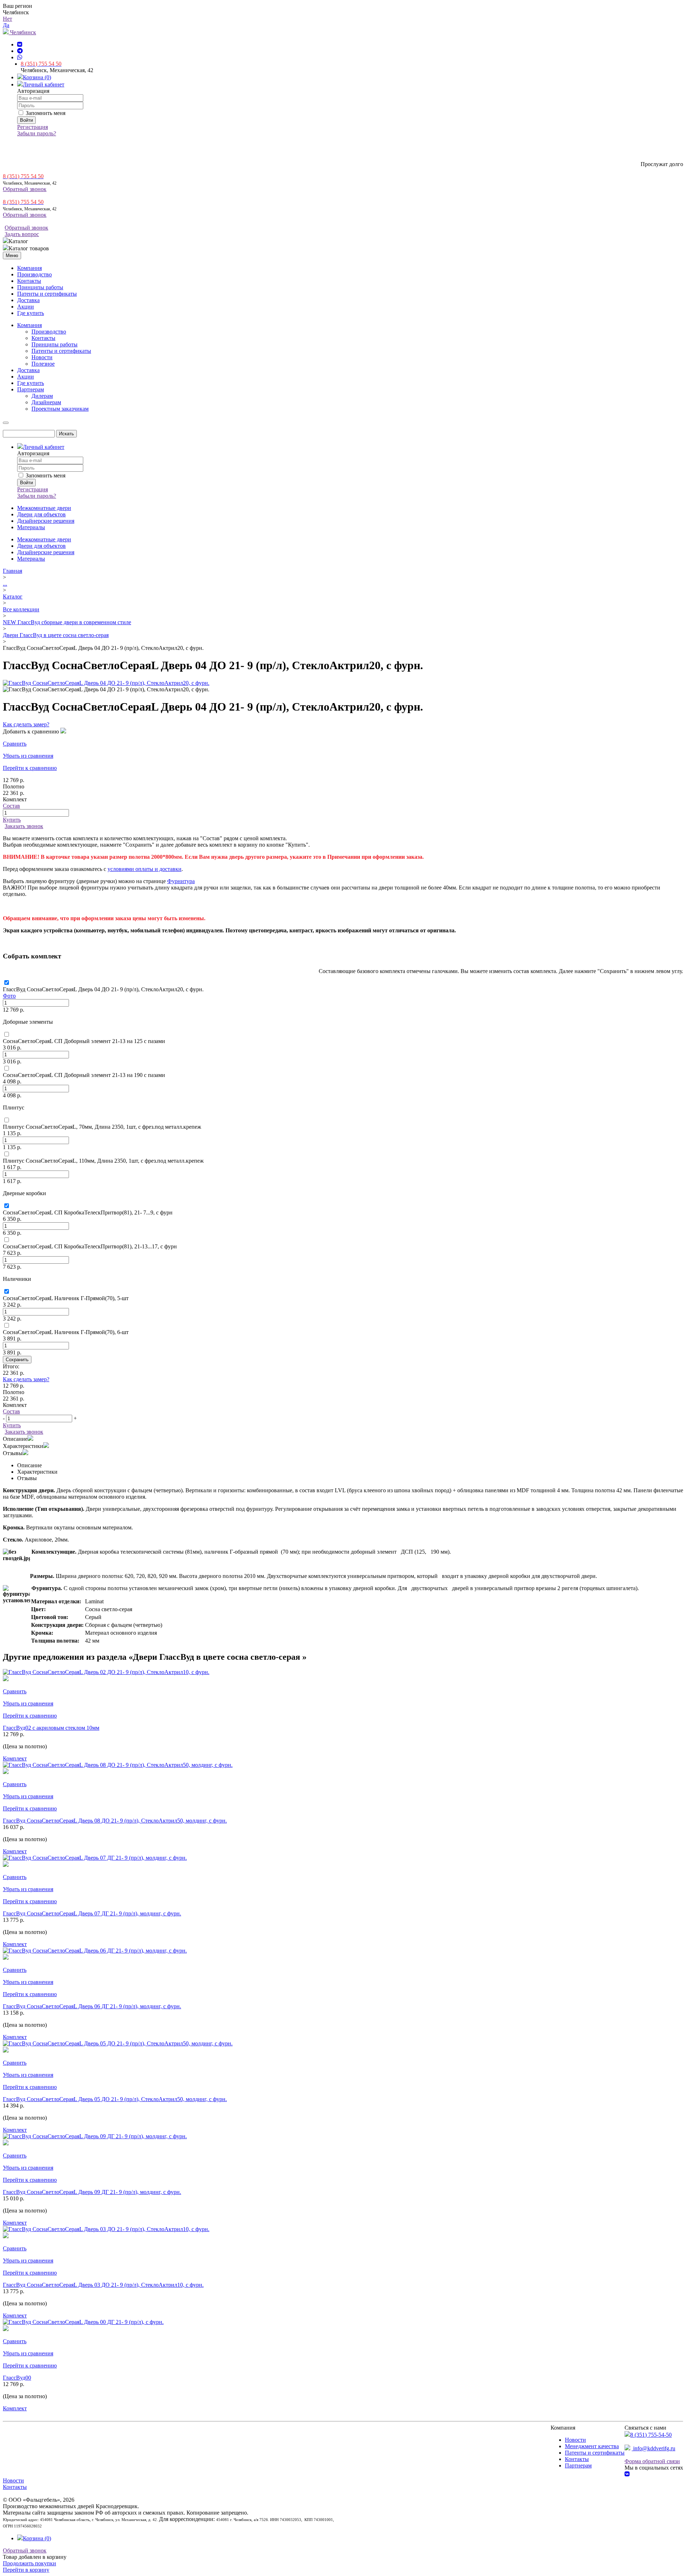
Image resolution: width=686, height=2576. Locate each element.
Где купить (31, 313)
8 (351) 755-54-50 (651, 2435)
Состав (11, 806)
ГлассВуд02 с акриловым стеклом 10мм (51, 1728)
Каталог (13, 597)
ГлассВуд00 (17, 2378)
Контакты (29, 281)
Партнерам (578, 2465)
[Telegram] (20, 51)
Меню (12, 255)
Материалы (31, 527)
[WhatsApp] (20, 57)
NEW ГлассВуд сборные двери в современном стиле (67, 622)
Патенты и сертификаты (47, 294)
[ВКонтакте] (20, 44)
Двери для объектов (41, 514)
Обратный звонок (25, 189)
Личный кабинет (44, 84)
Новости (575, 2440)
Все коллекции (21, 609)
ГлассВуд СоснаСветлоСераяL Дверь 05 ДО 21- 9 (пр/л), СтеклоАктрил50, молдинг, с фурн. (115, 2099)
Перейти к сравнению (30, 768)
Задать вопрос (22, 234)
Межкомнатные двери (44, 508)
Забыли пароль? (37, 133)
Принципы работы (40, 287)
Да (6, 25)
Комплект (15, 1758)
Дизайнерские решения (46, 521)
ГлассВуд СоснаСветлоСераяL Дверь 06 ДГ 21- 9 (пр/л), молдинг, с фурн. (92, 2006)
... (5, 584)
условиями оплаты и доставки (145, 869)
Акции (26, 307)
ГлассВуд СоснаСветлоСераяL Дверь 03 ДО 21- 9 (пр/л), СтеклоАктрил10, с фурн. (103, 2285)
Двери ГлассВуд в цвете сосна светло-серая (56, 635)
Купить (12, 820)
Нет (8, 19)
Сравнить (15, 744)
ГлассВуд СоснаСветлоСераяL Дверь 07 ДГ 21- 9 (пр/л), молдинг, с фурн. (92, 1913)
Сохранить (17, 1360)
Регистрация (33, 127)
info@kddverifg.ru (653, 2448)
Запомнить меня (45, 113)
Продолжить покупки (29, 2563)
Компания (29, 268)
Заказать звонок (24, 826)
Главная (13, 571)
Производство (34, 274)
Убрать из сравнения (28, 756)
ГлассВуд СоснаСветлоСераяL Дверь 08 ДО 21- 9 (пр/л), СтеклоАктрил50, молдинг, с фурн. (115, 1821)
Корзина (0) (37, 77)
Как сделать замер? (26, 724)
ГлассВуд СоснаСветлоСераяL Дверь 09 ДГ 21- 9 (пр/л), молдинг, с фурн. (92, 2192)
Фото (9, 996)
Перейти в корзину (26, 2570)
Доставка (28, 300)
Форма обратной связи (652, 2461)
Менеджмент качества (592, 2446)
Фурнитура (181, 881)
